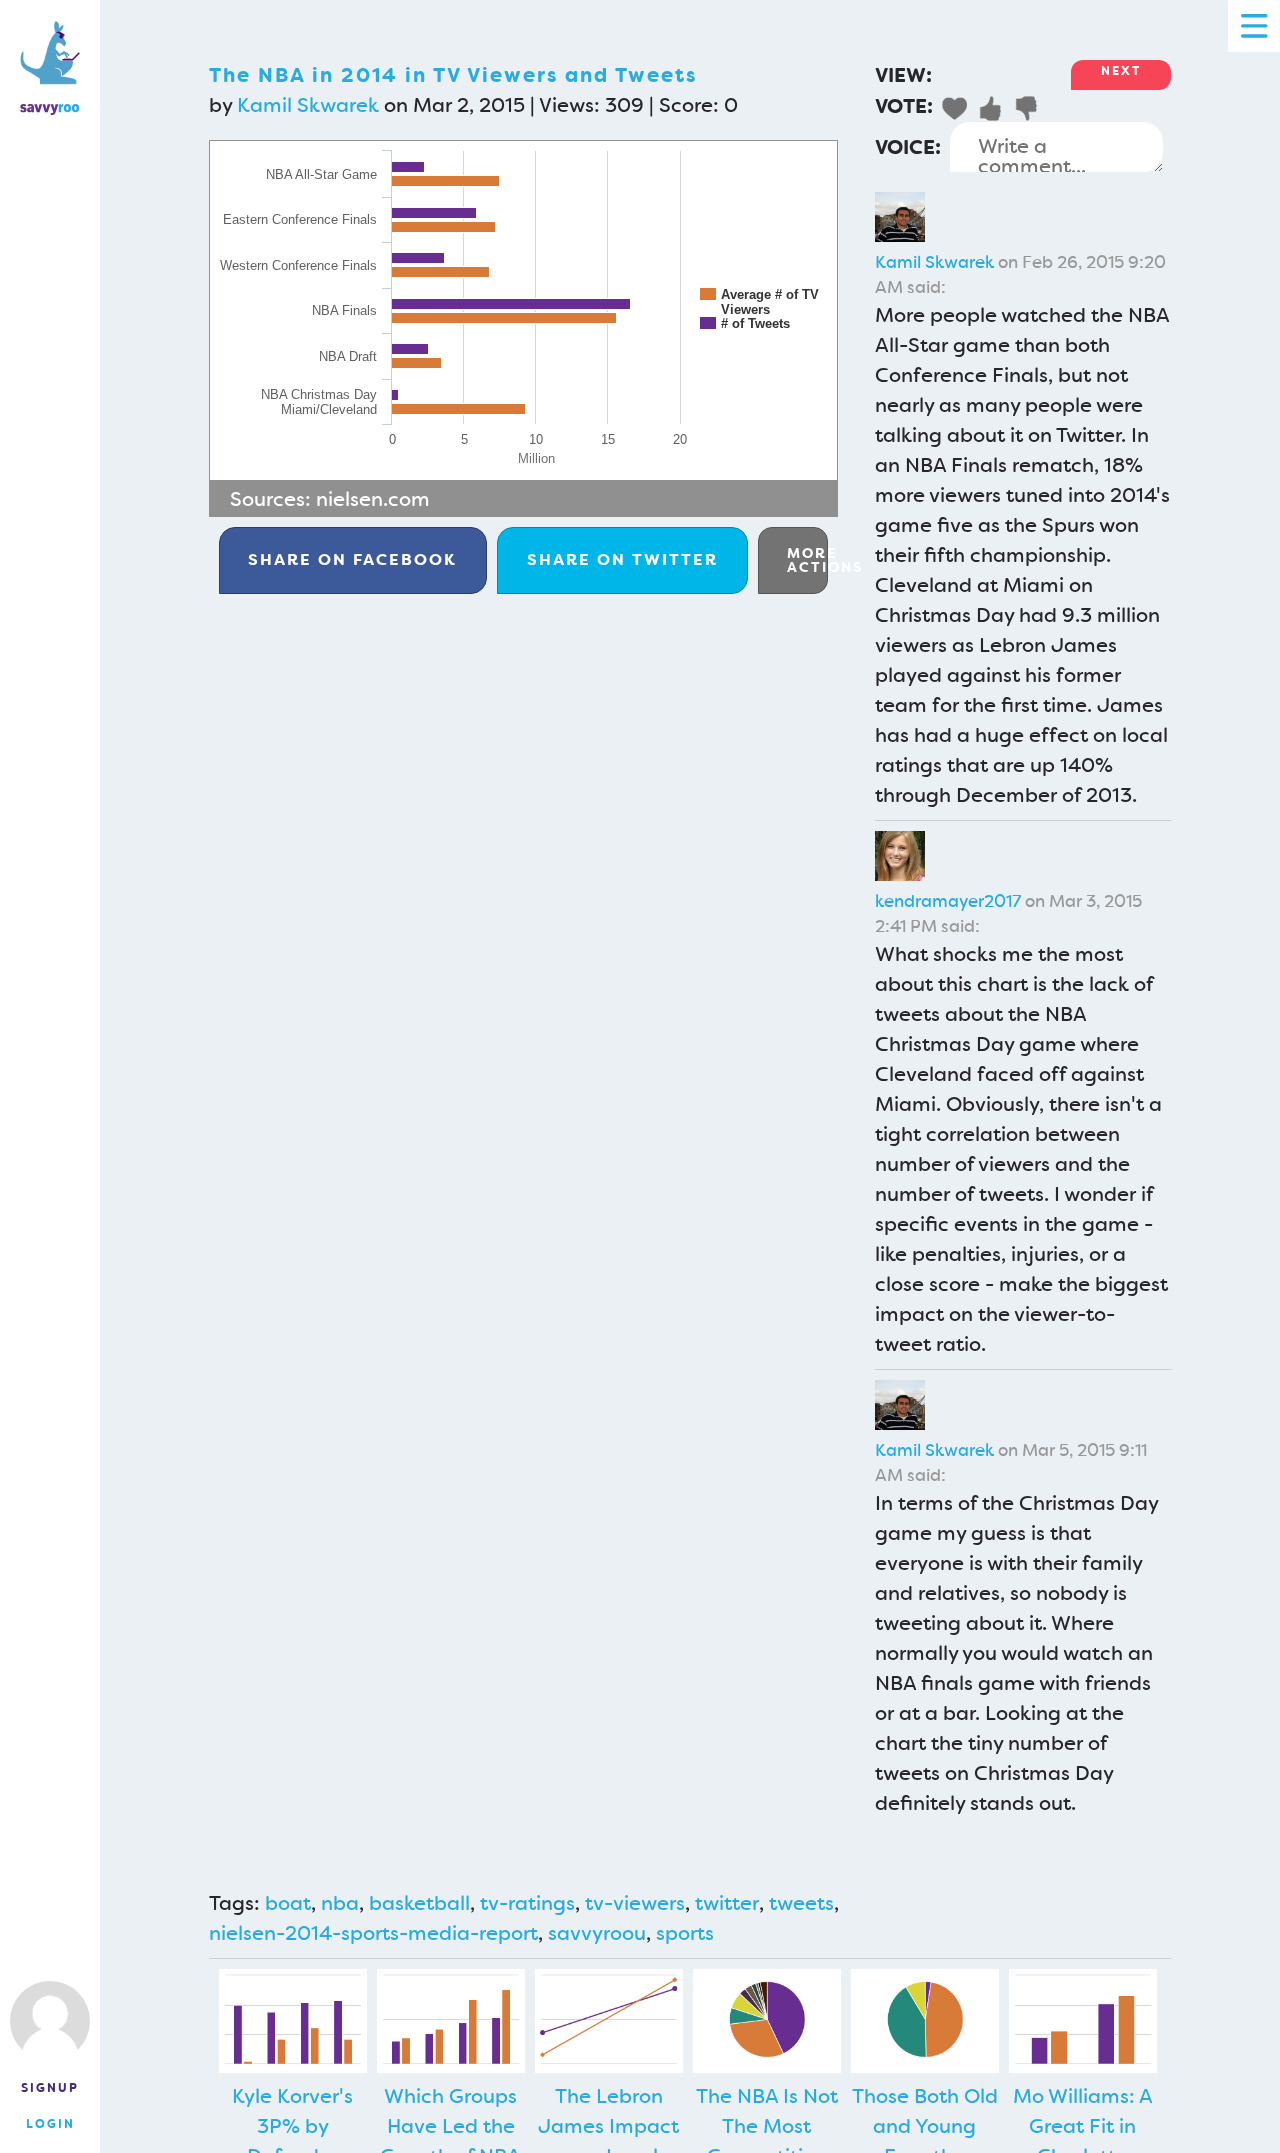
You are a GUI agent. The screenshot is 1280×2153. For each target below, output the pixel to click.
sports (685, 1933)
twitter (727, 1903)
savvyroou (597, 1933)
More (807, 560)
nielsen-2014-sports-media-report (373, 1933)
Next (1121, 71)
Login (50, 2124)
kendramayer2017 (948, 901)
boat (288, 1903)
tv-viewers (635, 1903)
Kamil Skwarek (308, 105)
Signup (50, 2088)
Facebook (352, 559)
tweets (801, 1903)
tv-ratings (527, 1903)
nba (340, 1903)
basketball (419, 1903)
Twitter (622, 559)
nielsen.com (373, 499)
